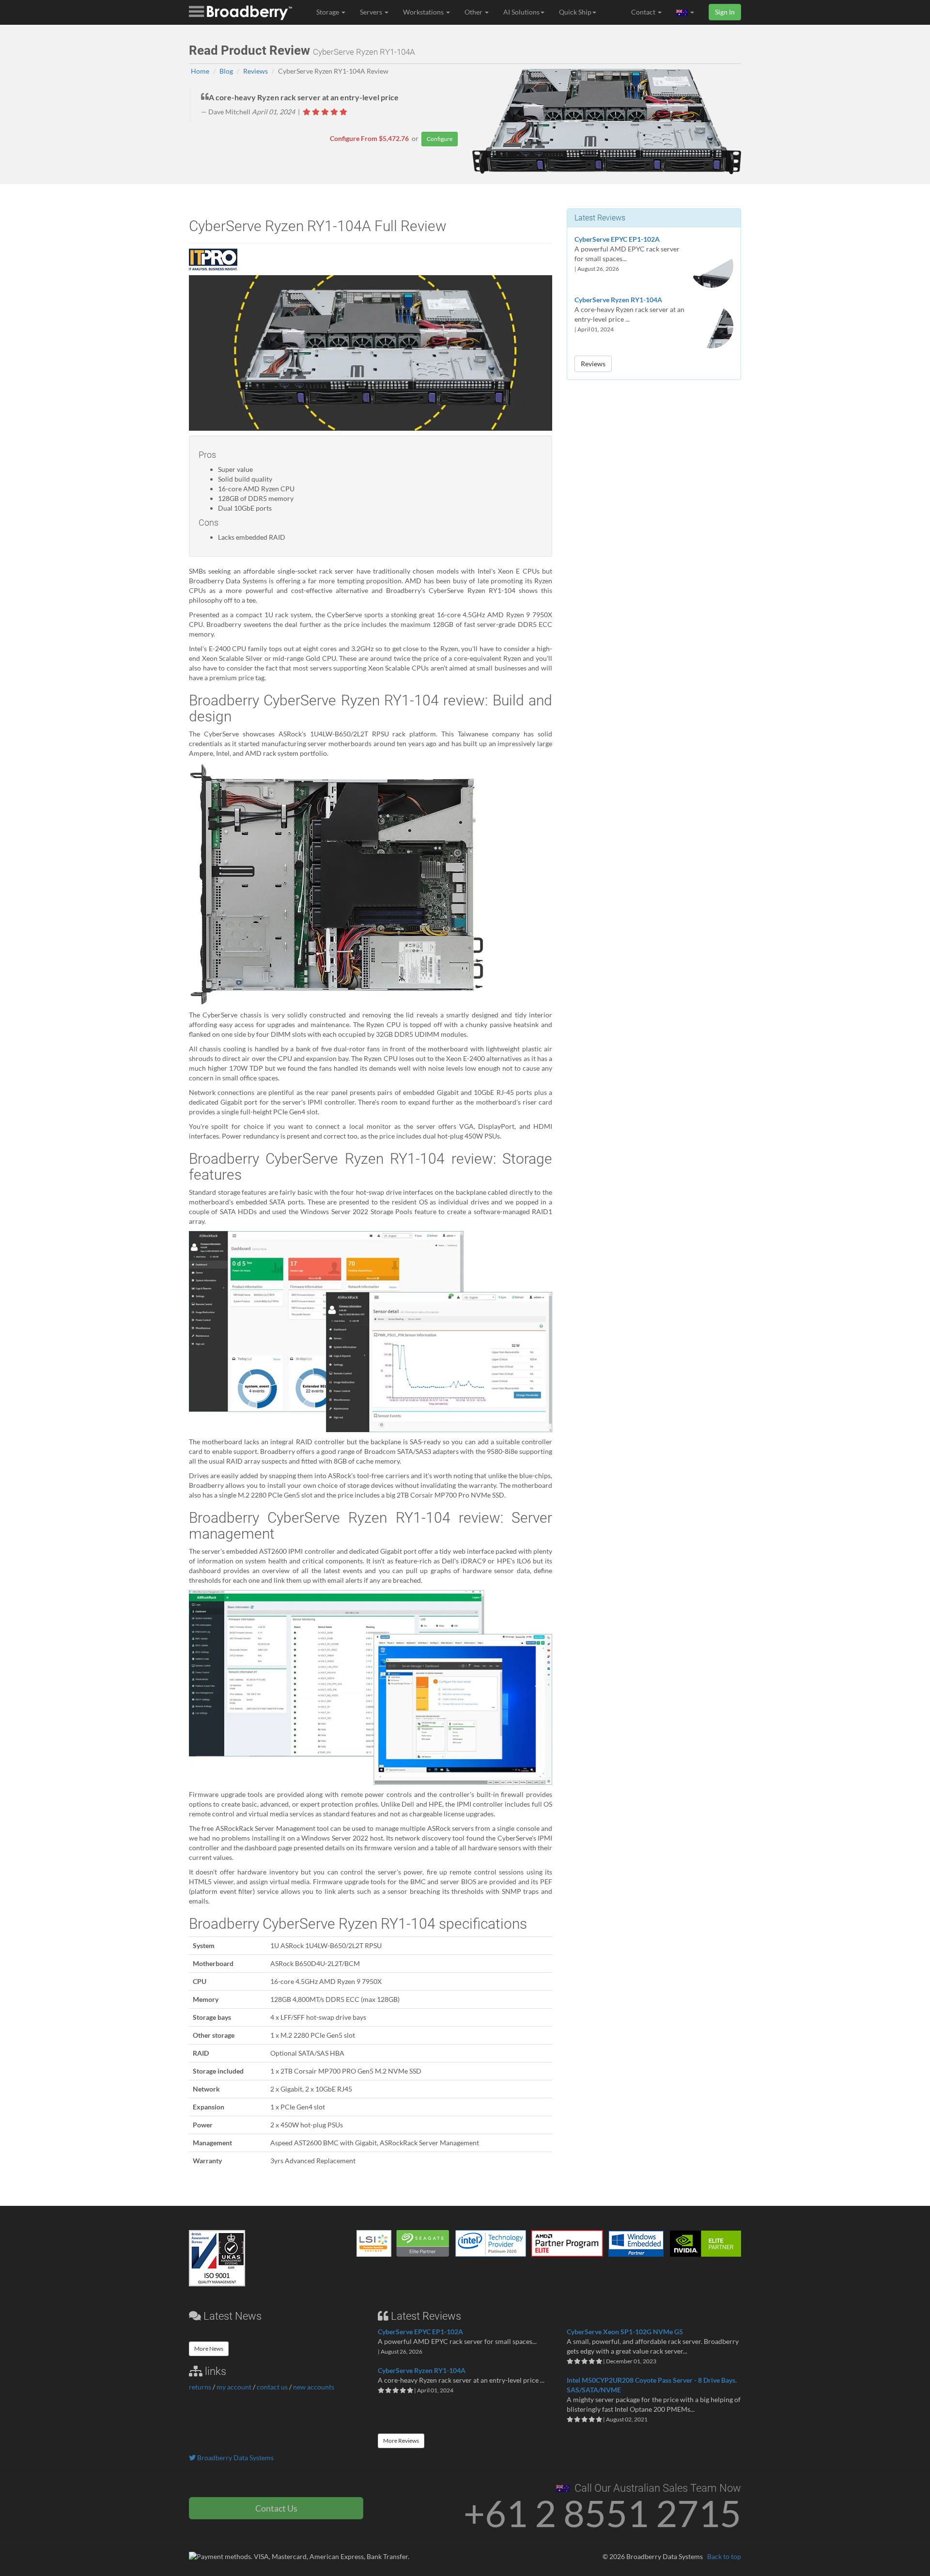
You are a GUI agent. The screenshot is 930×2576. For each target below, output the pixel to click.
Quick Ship (575, 12)
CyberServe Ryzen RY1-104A (618, 300)
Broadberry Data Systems (235, 2458)
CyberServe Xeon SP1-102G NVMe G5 (625, 2332)
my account (234, 2387)
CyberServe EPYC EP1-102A (617, 239)
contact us (272, 2387)
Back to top (724, 2556)
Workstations (424, 12)
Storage (328, 12)
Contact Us (276, 2508)
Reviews (256, 71)
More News (209, 2349)
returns (200, 2387)
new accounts (314, 2387)
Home (200, 71)
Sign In (725, 12)
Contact (644, 12)
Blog (226, 71)
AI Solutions (521, 12)
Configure (440, 139)
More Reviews (401, 2441)
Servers (372, 12)
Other (474, 12)
